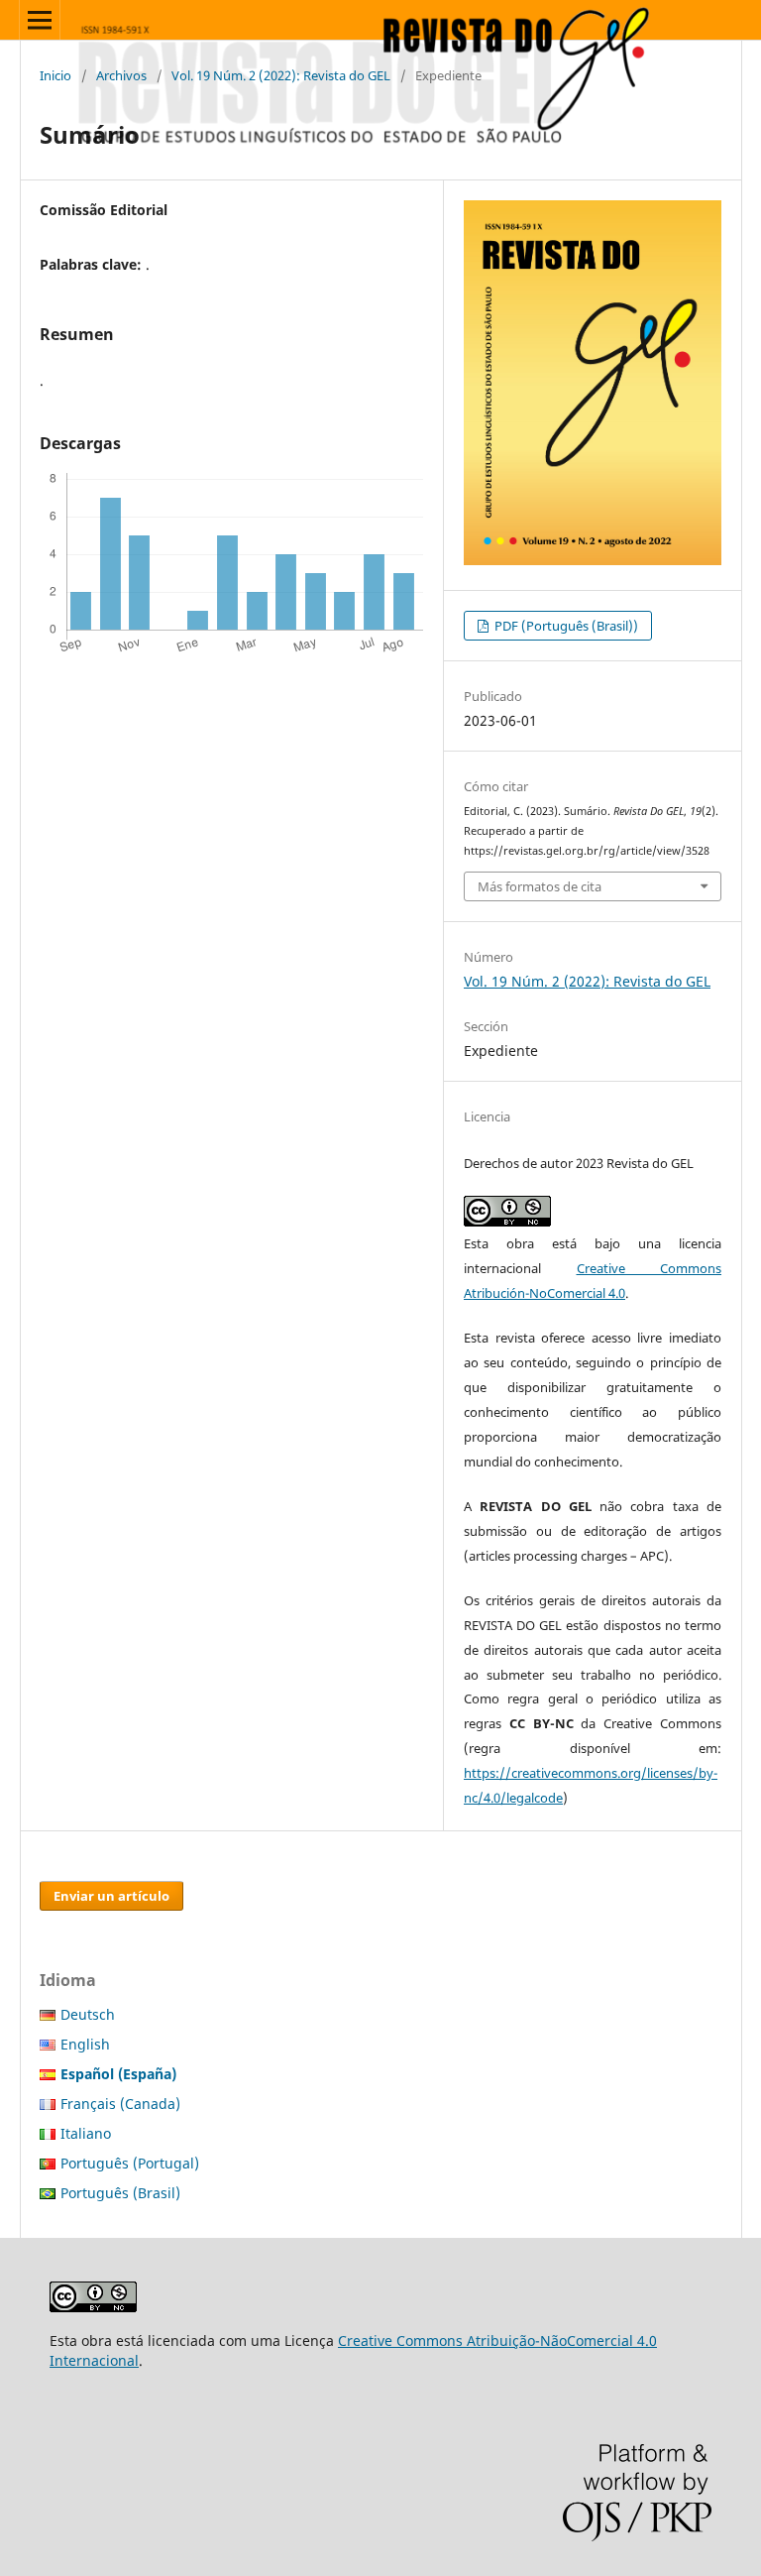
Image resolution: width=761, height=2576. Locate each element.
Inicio (55, 75)
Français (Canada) (120, 2104)
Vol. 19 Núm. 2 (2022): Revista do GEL (281, 75)
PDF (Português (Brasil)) (565, 626)
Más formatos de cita (540, 886)
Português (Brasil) (120, 2193)
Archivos (121, 75)
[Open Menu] (40, 20)
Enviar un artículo (111, 1896)
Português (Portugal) (130, 2163)
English (85, 2044)
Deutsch (88, 2014)
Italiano (86, 2133)
